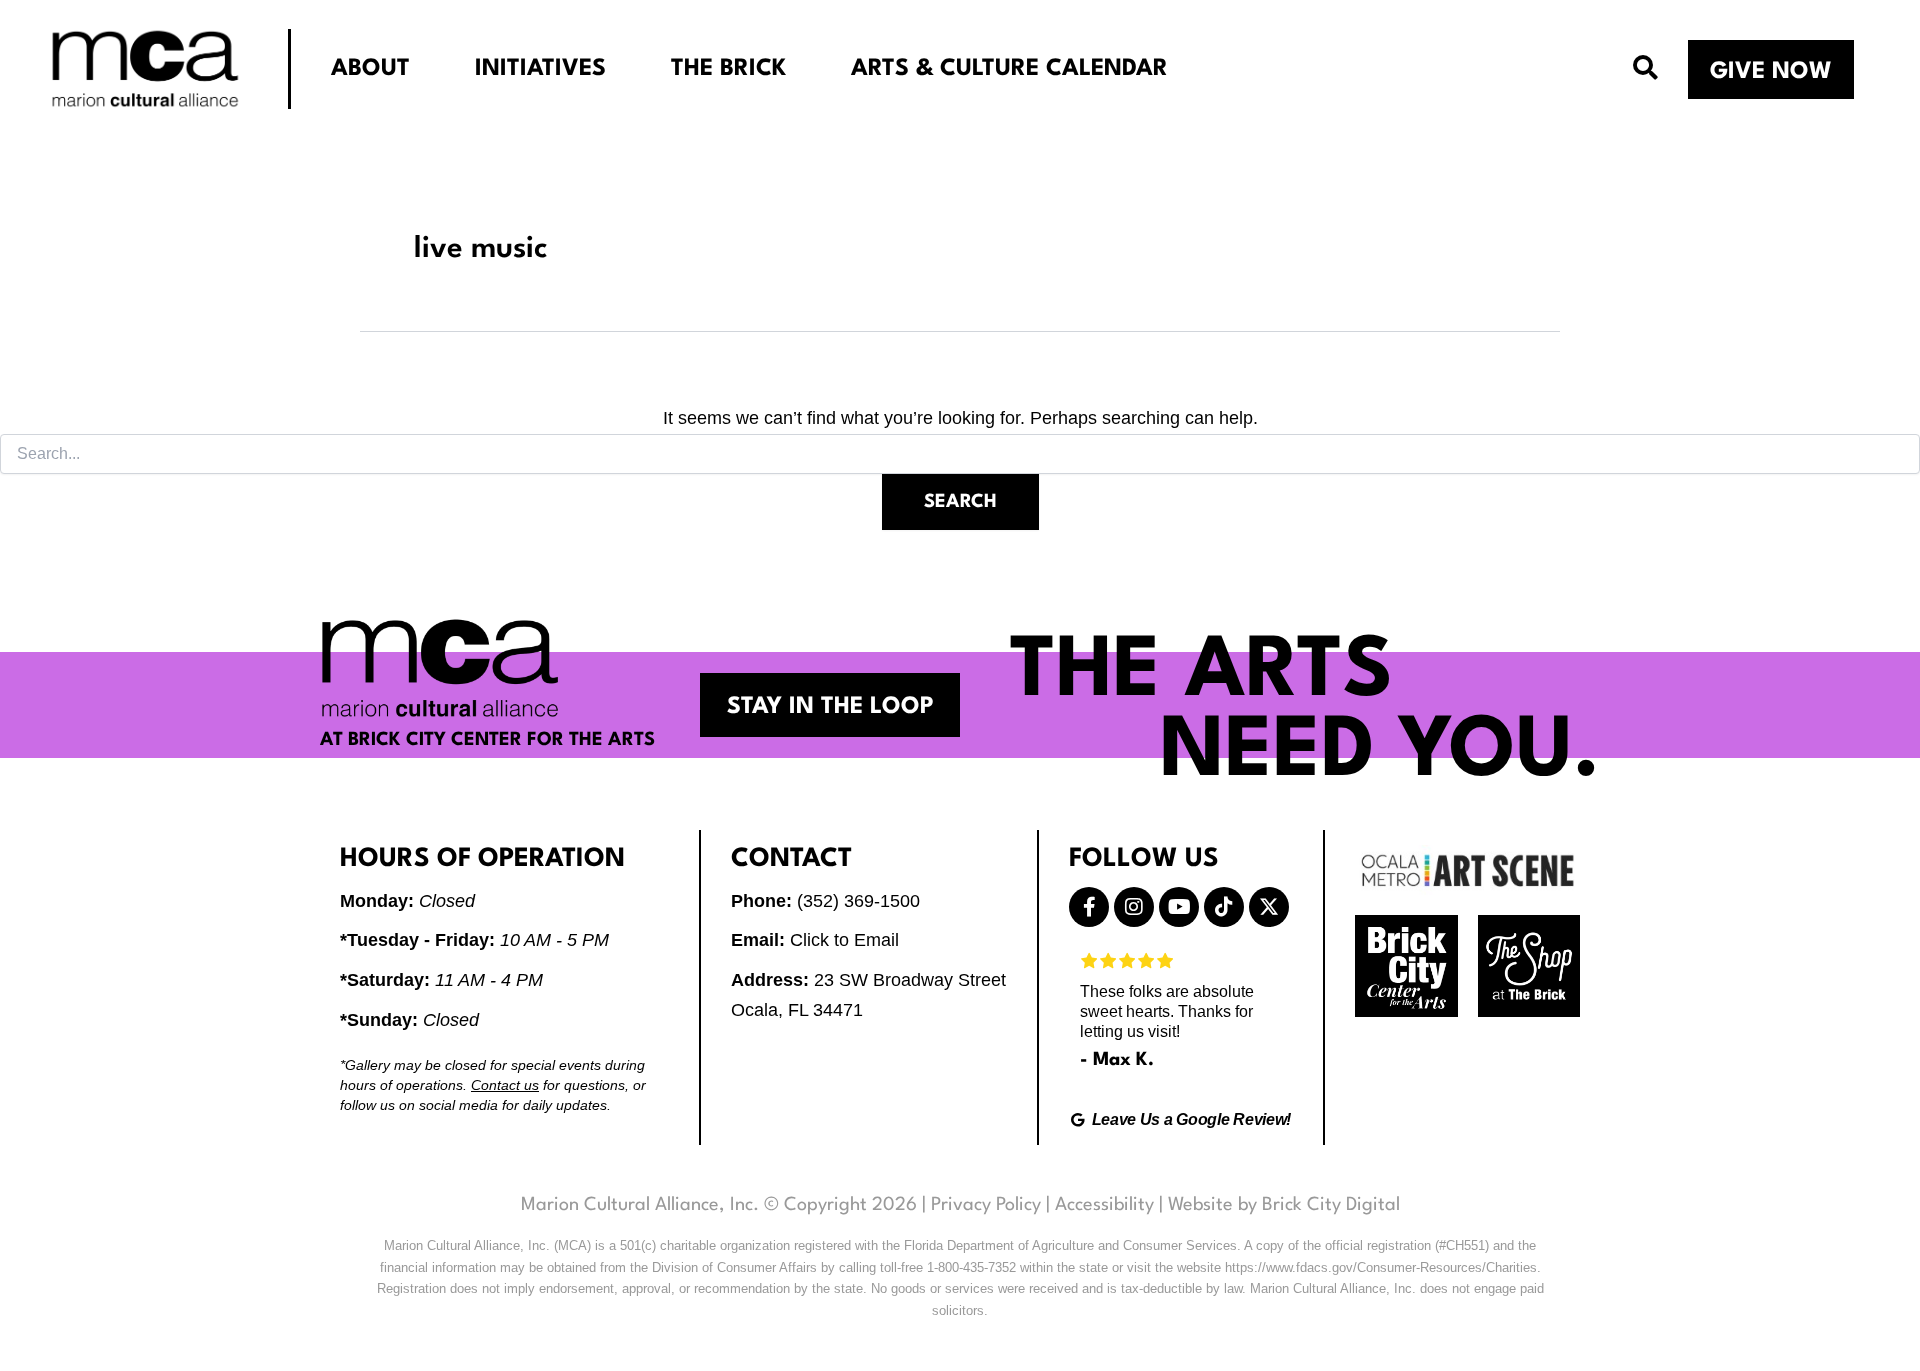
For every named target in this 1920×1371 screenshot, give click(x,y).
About (370, 69)
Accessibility (1104, 1205)
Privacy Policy (986, 1205)
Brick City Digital (1331, 1205)
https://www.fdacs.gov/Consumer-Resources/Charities (1381, 1267)
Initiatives (540, 69)
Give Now (1771, 72)
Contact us (505, 1085)
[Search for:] (960, 454)
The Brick (728, 69)
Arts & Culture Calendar (1009, 69)
